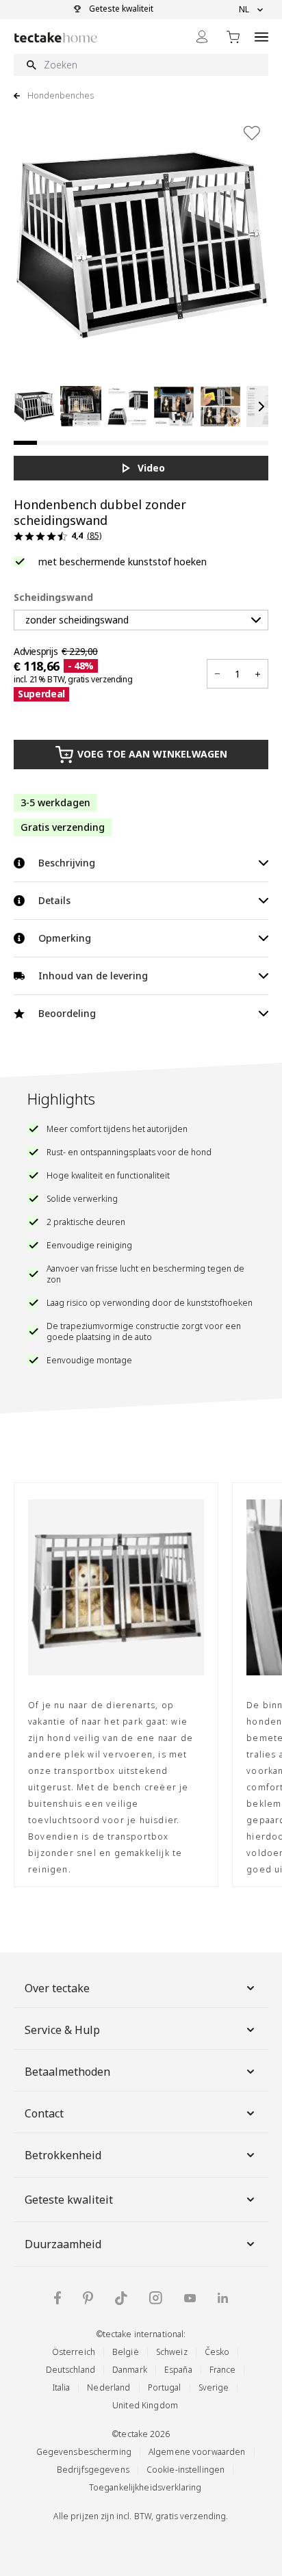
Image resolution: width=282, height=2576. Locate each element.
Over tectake (57, 1988)
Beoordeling (67, 1013)
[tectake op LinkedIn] (223, 2298)
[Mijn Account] (202, 37)
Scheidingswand (53, 597)
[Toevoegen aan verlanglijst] (252, 133)
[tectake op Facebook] (57, 2298)
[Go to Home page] (56, 37)
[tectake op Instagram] (156, 2298)
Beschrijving (67, 863)
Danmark (130, 2370)
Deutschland (70, 2370)
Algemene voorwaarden (197, 2452)
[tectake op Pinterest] (88, 2298)
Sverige (214, 2387)
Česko (217, 2352)
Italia (62, 2387)
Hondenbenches (61, 96)
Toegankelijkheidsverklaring (145, 2487)
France (223, 2370)
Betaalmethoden (67, 2072)
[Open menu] (261, 37)
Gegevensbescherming (84, 2452)
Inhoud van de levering (93, 976)
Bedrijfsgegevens (93, 2470)
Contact (44, 2113)
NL (244, 10)
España (178, 2370)
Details (54, 900)
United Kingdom (145, 2405)
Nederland (108, 2387)
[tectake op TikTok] (121, 2298)
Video (151, 468)
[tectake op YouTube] (190, 2298)
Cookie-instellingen (185, 2470)
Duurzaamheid (63, 2244)
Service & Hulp (62, 2030)
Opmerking (65, 938)
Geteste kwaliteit (69, 2200)
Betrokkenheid (63, 2155)
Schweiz (172, 2352)
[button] (34, 407)
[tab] (25, 443)
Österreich (74, 2352)
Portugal (165, 2387)
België (126, 2352)
